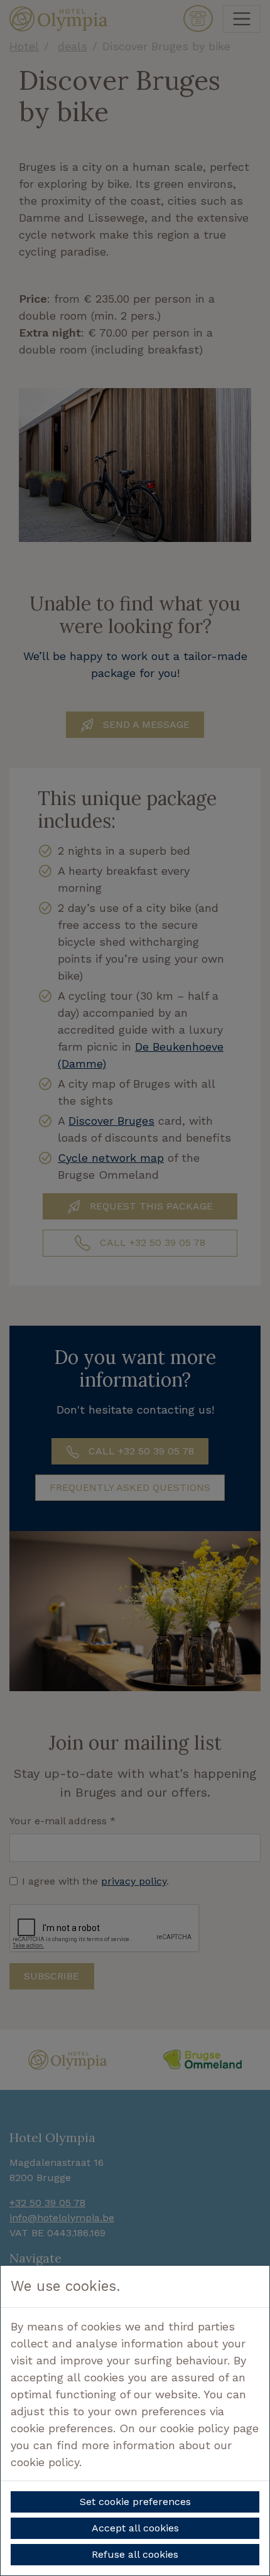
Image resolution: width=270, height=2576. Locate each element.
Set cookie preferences (135, 2502)
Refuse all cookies (135, 2554)
